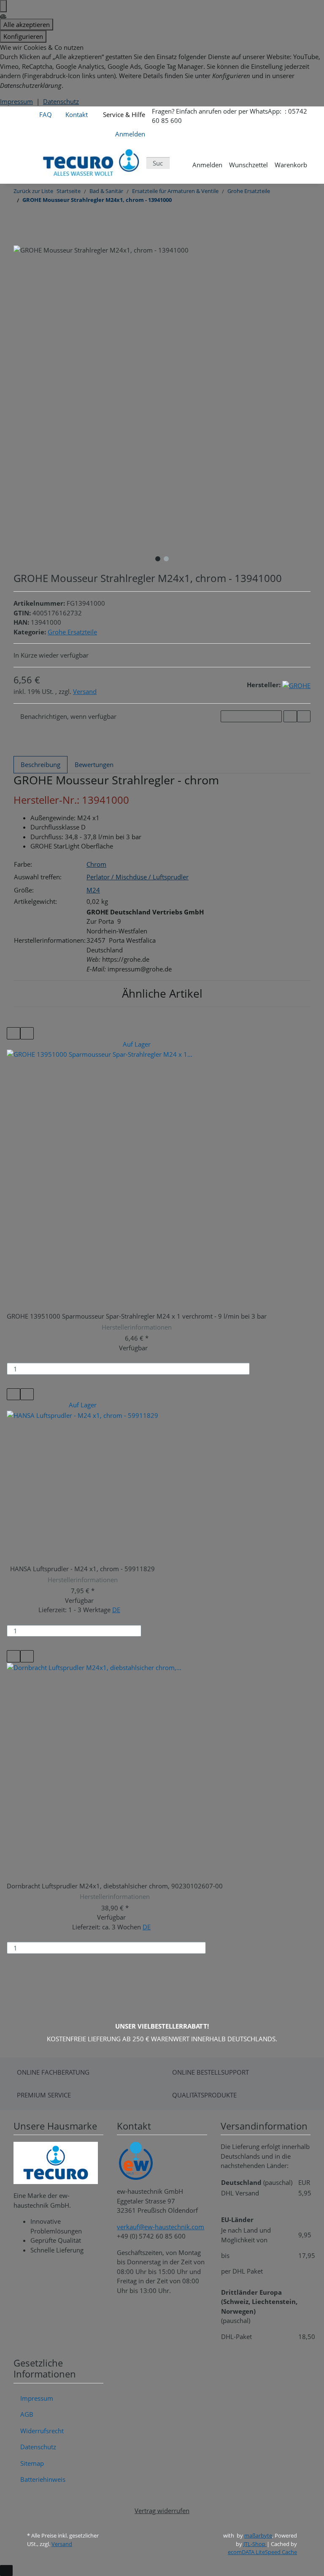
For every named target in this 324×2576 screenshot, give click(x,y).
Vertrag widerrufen (162, 2511)
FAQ (46, 114)
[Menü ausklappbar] (25, 163)
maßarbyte (258, 2535)
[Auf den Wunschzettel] (304, 717)
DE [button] (116, 1610)
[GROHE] (296, 685)
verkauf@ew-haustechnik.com (161, 2227)
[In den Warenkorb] (260, 1369)
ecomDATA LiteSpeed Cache (262, 2552)
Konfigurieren (23, 36)
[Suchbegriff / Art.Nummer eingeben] (176, 163)
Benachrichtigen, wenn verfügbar (68, 716)
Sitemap (32, 2463)
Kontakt (77, 114)
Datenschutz (61, 101)
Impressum (16, 101)
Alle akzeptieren (27, 24)
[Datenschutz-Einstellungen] (3, 6)
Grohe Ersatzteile (72, 632)
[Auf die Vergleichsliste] (290, 717)
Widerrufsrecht (42, 2431)
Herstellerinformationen (137, 1327)
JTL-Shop (255, 2544)
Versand (85, 691)
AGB (27, 2414)
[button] (130, 132)
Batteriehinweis (43, 2479)
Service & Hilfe (123, 114)
